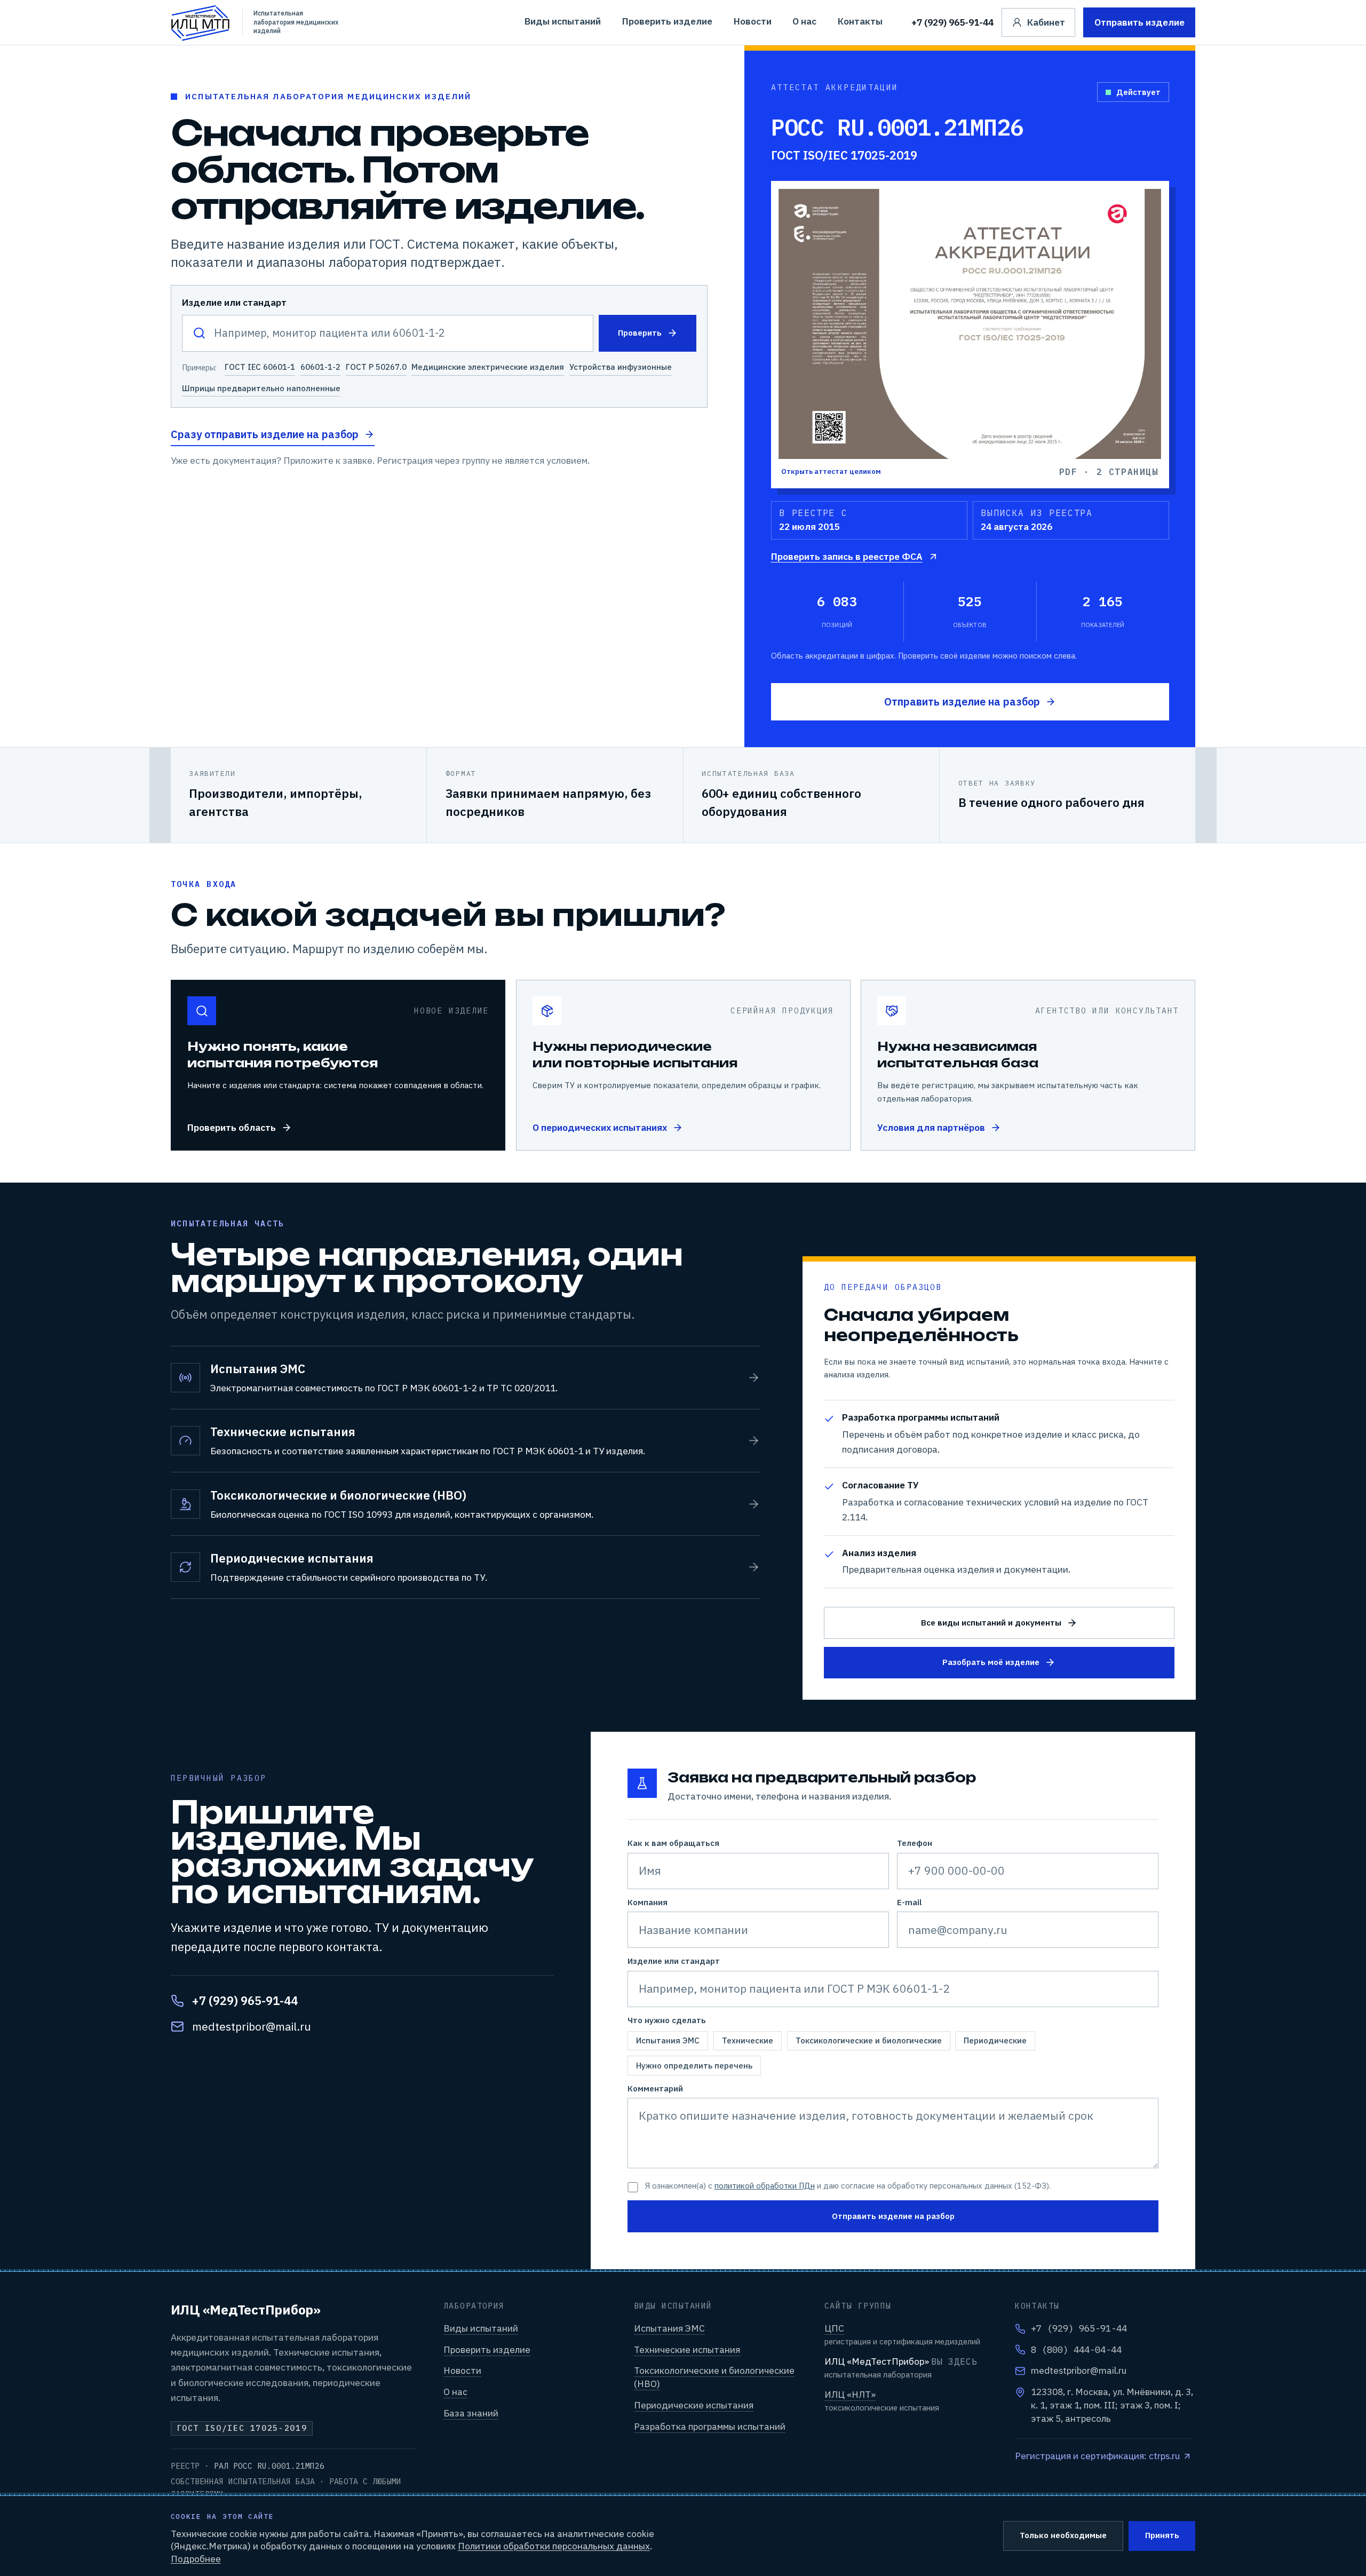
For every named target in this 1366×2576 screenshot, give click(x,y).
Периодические (995, 2040)
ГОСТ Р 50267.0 (376, 367)
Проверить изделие (667, 21)
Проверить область (231, 1127)
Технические (748, 2040)
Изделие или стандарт (234, 302)
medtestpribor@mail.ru (251, 2026)
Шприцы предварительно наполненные (261, 388)
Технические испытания (687, 2349)
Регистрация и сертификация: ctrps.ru (1097, 2456)
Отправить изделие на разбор (962, 702)
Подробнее (196, 2559)
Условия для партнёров (931, 1127)
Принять (1162, 2535)
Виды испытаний (563, 21)
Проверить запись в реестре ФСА (847, 556)
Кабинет (1046, 22)
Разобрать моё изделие (991, 1662)
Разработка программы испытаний (710, 2426)
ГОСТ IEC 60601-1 (259, 367)
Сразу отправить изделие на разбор (265, 434)
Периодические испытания (694, 2405)
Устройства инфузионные (621, 367)
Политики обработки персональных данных (554, 2546)
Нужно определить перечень (694, 2065)
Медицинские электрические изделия (488, 367)
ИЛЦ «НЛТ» (850, 2394)
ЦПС (834, 2328)
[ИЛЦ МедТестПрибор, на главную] (201, 22)
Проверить (640, 333)
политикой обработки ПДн (765, 2186)
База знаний (471, 2413)
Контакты (860, 21)
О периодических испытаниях (599, 1127)
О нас (804, 21)
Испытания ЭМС (668, 2040)
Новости (753, 21)
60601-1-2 (320, 367)
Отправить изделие (1139, 22)
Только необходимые (1063, 2535)
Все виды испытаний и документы (991, 1623)
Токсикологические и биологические (869, 2040)
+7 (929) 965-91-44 (952, 22)
